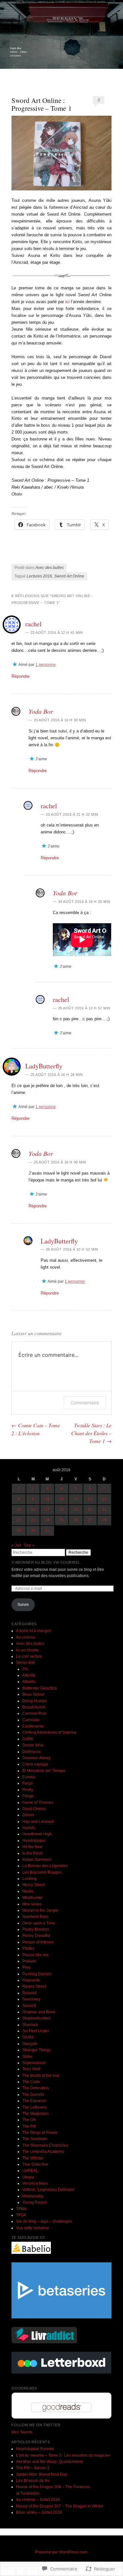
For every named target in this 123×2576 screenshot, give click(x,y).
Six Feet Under (36, 2031)
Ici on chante (27, 1650)
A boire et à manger (33, 1631)
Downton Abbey (36, 1758)
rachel (33, 624)
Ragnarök (31, 1980)
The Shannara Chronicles (45, 2145)
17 (47, 1510)
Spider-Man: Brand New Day (42, 2474)
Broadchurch (34, 1707)
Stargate (30, 2044)
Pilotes (28, 1948)
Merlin (28, 1891)
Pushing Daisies (37, 1974)
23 (33, 1520)
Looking (30, 1879)
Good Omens (34, 1809)
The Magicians (35, 2114)
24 (47, 1520)
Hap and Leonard (38, 1822)
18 (61, 1510)
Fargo (28, 1783)
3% (25, 1669)
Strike (27, 2057)
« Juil (16, 1545)
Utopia (28, 2177)
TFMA (21, 2209)
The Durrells (33, 2095)
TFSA (21, 2215)
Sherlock (30, 2025)
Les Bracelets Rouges (42, 1872)
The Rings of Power (40, 2133)
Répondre (20, 676)
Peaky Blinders (36, 1929)
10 (47, 1499)
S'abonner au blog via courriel (46, 1562)
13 (90, 1499)
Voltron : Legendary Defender (49, 2190)
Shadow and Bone (39, 2012)
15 (19, 1510)
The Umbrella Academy (43, 2152)
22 (19, 1520)
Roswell (30, 1993)
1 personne (46, 665)
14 (104, 1499)
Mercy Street (33, 1885)
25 (61, 1520)
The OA (29, 2120)
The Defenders (36, 2088)
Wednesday (33, 2196)
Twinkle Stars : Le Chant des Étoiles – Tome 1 (91, 1433)
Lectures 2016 (39, 576)
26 (76, 1520)
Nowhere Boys (35, 1917)
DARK (28, 1739)
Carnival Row (34, 1713)
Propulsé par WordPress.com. (62, 2552)
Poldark (29, 1961)
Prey (26, 1967)
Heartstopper (34, 1841)
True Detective (35, 2164)
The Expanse (34, 2101)
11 (61, 1499)
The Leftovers (34, 2107)
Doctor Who (33, 1745)
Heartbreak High (37, 1834)
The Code (31, 2082)
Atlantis (29, 1682)
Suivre (23, 1605)
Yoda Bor (41, 711)
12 (76, 1499)
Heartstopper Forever (35, 2449)
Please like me (35, 1955)
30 (33, 1531)
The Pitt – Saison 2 (33, 2468)
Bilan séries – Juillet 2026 (39, 2512)
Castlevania (33, 1726)
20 (90, 1510)
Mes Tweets (22, 2432)
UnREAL (30, 2171)
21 (104, 1510)
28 (104, 1520)
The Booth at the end (41, 2076)
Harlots (29, 1828)
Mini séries (32, 1904)
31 (47, 1531)
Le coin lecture (29, 1656)
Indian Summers (37, 1860)
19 (76, 1510)
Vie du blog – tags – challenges (44, 2221)
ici (67, 302)
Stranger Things (37, 2050)
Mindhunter (32, 1898)
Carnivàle (31, 1720)
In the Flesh (33, 1853)
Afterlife (29, 1675)
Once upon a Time (39, 1923)
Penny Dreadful (36, 1936)
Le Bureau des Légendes (45, 1866)
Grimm (28, 1815)
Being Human (35, 1701)
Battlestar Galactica (40, 1688)
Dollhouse (31, 1752)
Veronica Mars (35, 2183)
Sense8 (29, 2006)
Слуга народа (35, 1764)
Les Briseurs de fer (33, 2481)
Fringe (28, 1796)
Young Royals (35, 2202)
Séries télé (26, 1663)
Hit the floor (32, 1847)
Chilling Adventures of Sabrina (49, 1732)
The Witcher (33, 2158)
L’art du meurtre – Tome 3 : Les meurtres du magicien (63, 2455)
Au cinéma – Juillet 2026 (38, 2500)
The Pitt (29, 2126)
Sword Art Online (69, 576)
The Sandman (35, 2139)
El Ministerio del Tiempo (44, 1771)
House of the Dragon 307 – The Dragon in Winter (60, 2506)
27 (90, 1520)
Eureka (29, 1777)
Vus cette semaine (32, 2228)
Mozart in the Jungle (40, 1910)
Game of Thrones (38, 1803)
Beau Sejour (33, 1694)
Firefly (28, 1790)
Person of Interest (38, 1942)
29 (19, 1531)
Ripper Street (34, 1986)
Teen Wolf (31, 2069)
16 (33, 1510)
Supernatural (34, 2063)
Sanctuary (31, 1999)
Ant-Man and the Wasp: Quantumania (50, 2462)
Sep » (29, 1545)
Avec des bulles (50, 568)
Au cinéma (26, 1637)
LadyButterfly (44, 1066)
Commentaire (85, 1403)
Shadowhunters (36, 2018)
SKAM (28, 2037)
